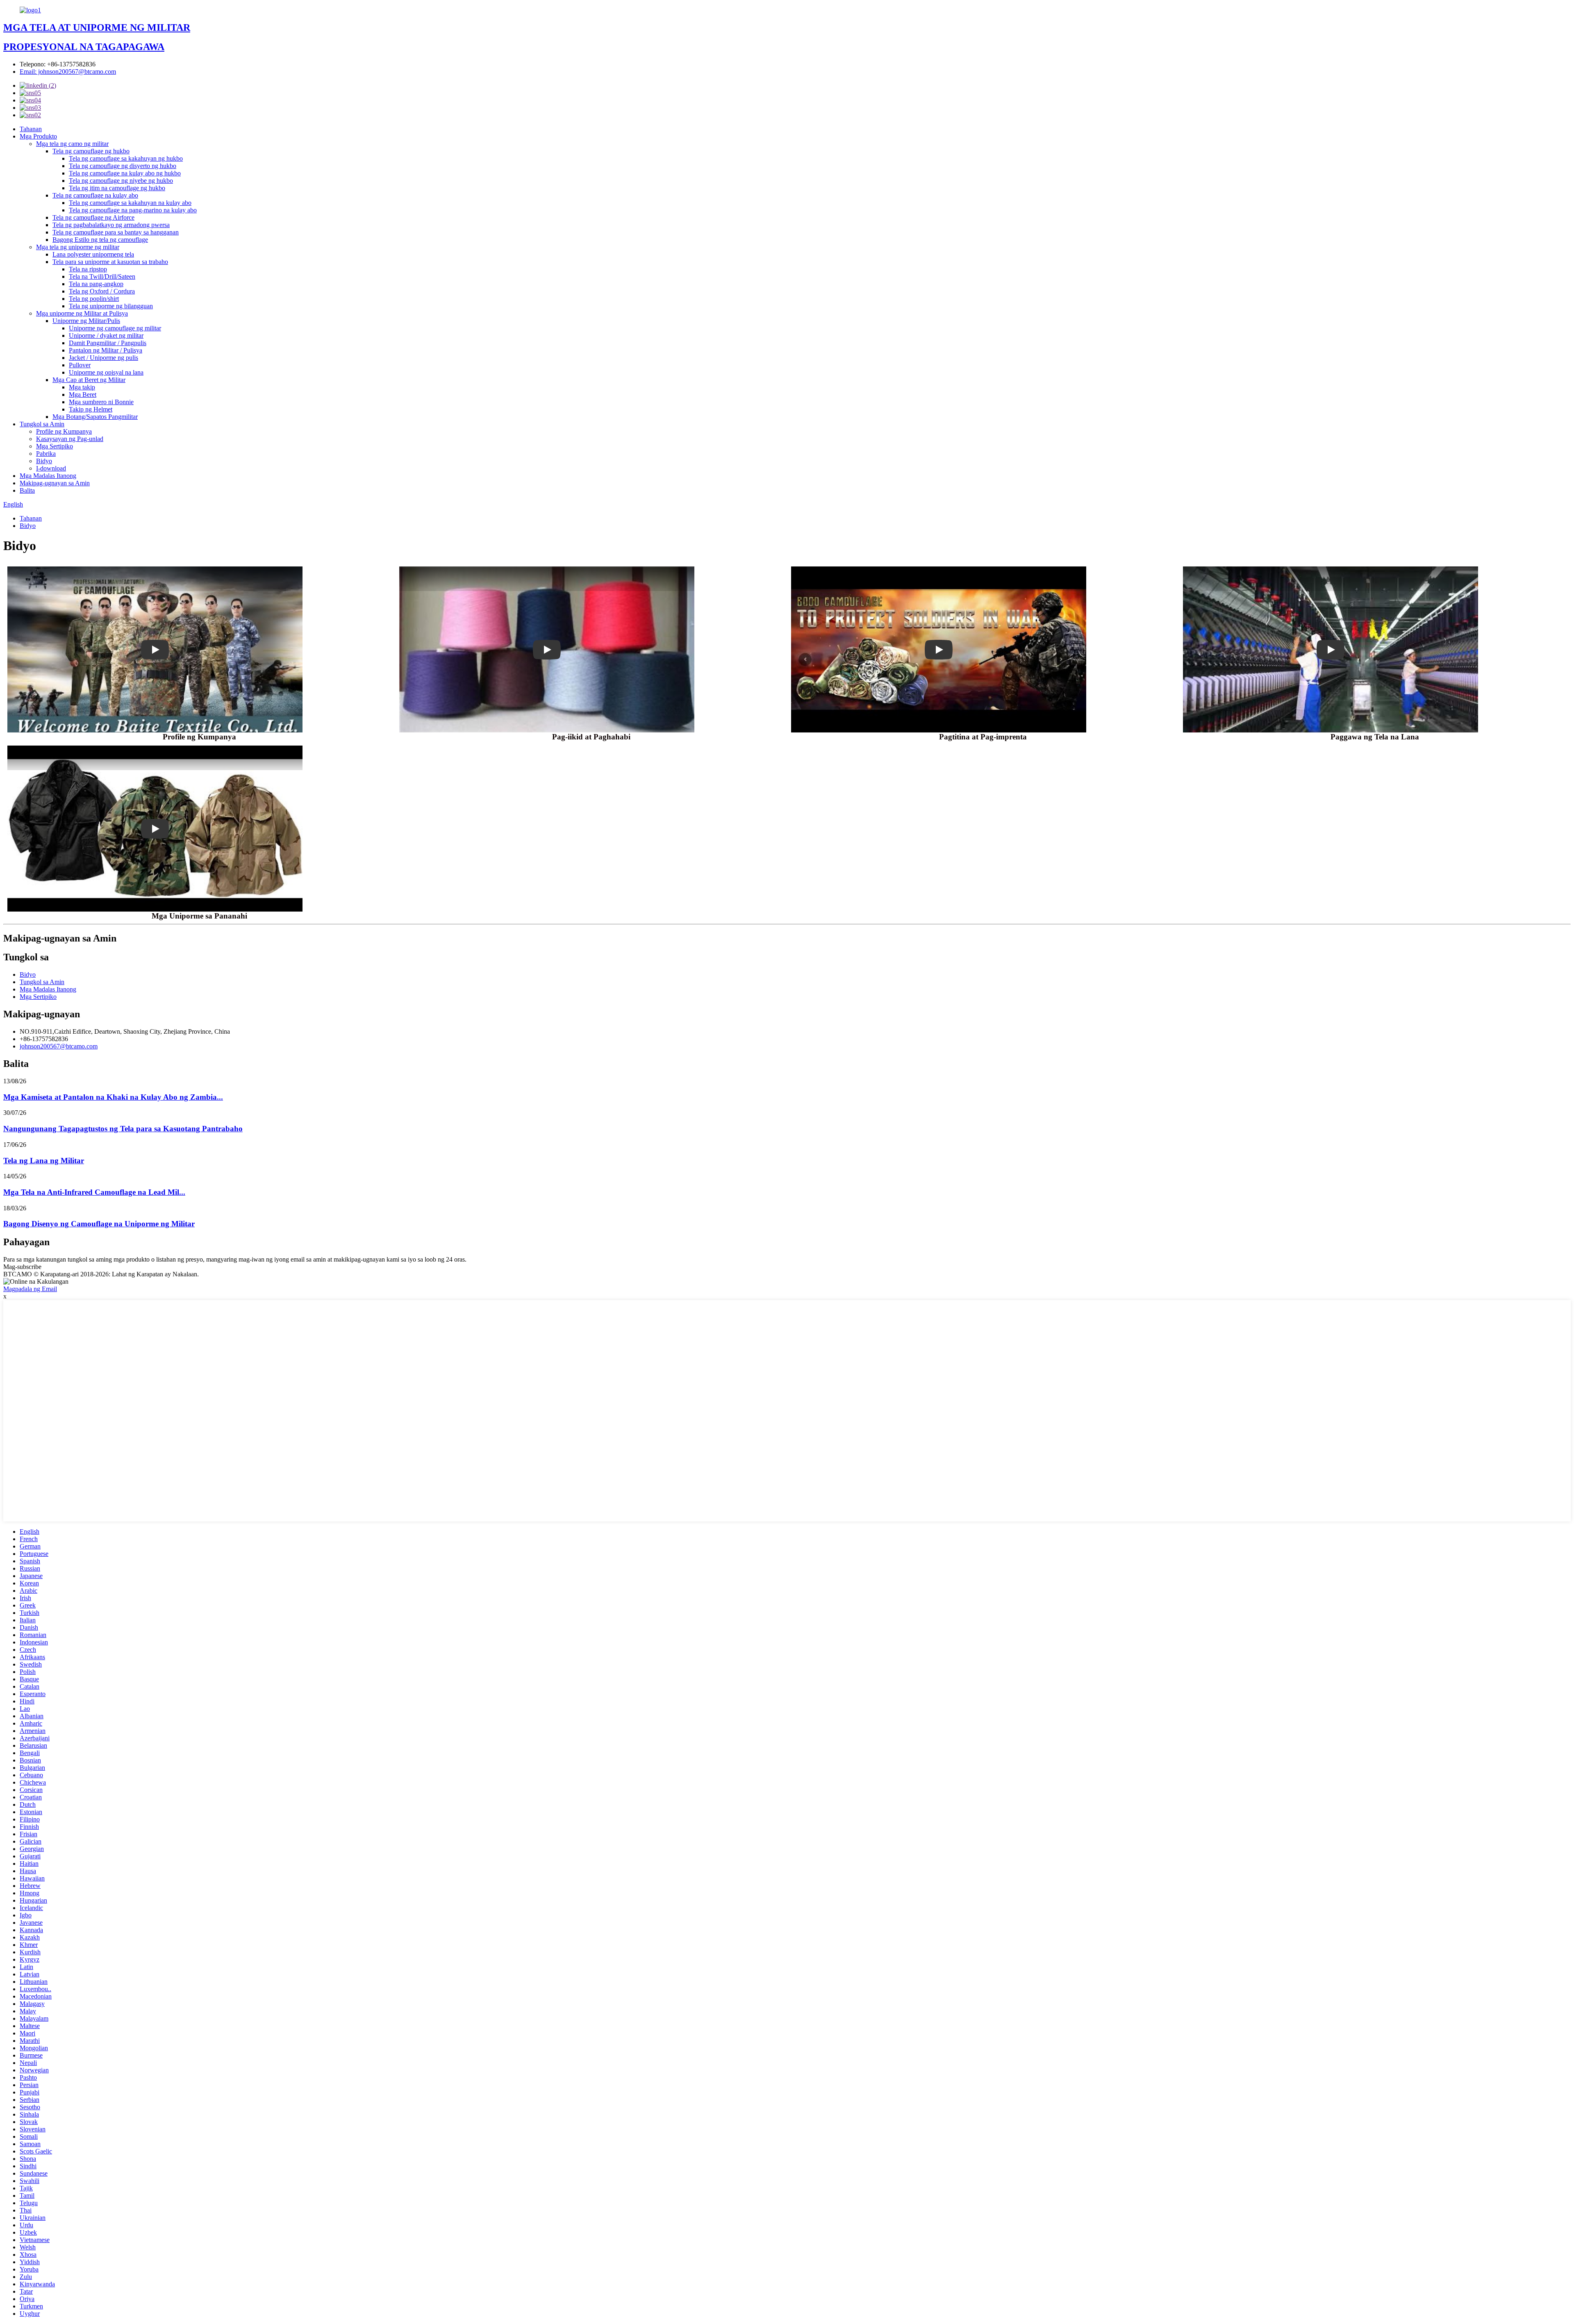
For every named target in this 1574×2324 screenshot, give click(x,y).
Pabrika (46, 454)
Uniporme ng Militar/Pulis (86, 321)
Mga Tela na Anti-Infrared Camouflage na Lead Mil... (94, 1192)
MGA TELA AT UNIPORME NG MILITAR (97, 27)
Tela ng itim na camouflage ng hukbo (117, 188)
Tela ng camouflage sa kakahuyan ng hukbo (126, 158)
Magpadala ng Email (30, 1289)
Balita (27, 490)
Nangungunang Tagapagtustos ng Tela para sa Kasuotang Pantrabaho (123, 1129)
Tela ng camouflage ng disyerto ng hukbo (123, 166)
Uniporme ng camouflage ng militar (115, 328)
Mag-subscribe (22, 1267)
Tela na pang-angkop (96, 284)
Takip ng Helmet (91, 409)
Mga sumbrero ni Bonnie (101, 402)
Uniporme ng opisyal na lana (106, 372)
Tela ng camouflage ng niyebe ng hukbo (121, 181)
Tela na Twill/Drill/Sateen (102, 276)
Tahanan (31, 129)
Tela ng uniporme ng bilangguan (111, 306)
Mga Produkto (38, 136)
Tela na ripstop (88, 269)
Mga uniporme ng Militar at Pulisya (82, 313)
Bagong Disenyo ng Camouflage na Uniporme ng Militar (99, 1224)
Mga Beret (83, 395)
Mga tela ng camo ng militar (72, 144)
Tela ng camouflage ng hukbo (91, 151)
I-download (51, 468)
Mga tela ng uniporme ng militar (78, 247)
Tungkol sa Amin (42, 424)
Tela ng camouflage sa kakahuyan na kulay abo (130, 203)
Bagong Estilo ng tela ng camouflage (100, 240)
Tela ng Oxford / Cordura (102, 291)
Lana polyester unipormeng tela (93, 254)
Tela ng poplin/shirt (94, 299)
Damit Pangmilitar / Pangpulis (108, 343)
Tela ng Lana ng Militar (44, 1161)
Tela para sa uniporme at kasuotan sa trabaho (110, 262)
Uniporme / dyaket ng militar (106, 335)
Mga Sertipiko (55, 446)
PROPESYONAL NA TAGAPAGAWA (84, 47)
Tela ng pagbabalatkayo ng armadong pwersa (111, 225)
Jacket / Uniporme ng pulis (103, 358)
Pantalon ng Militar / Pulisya (106, 350)
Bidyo (44, 461)
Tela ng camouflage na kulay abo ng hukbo (125, 173)
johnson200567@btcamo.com (59, 1046)
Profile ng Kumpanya (64, 431)
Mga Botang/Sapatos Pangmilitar (95, 417)
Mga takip (82, 387)
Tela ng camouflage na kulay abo (95, 195)
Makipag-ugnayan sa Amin (55, 483)
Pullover (80, 365)
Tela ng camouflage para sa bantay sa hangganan (116, 232)
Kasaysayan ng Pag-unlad (70, 439)
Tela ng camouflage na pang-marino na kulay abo (133, 210)
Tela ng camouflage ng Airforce (93, 217)
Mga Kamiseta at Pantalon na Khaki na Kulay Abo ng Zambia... (113, 1097)
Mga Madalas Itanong (48, 476)
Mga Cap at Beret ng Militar (89, 380)
